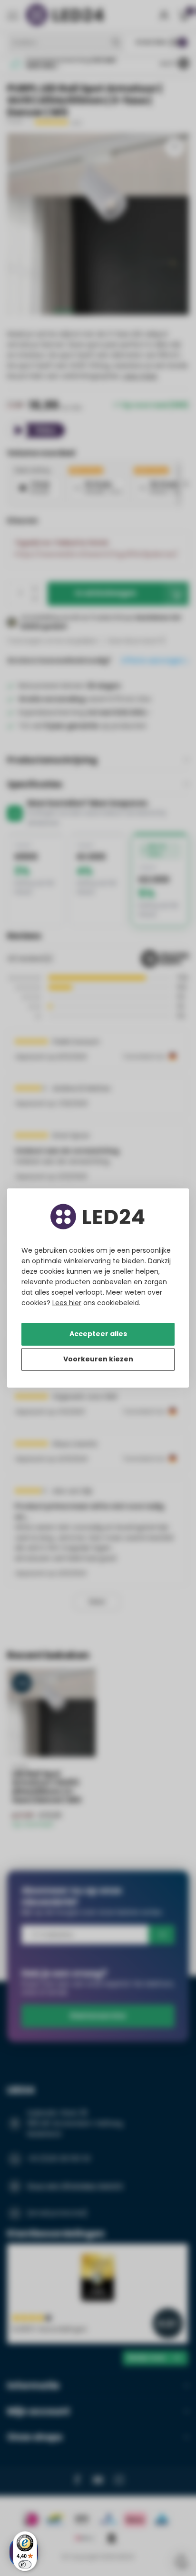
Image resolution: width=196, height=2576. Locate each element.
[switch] (25, 2564)
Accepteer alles (98, 1334)
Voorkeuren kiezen (98, 1359)
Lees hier (67, 1303)
